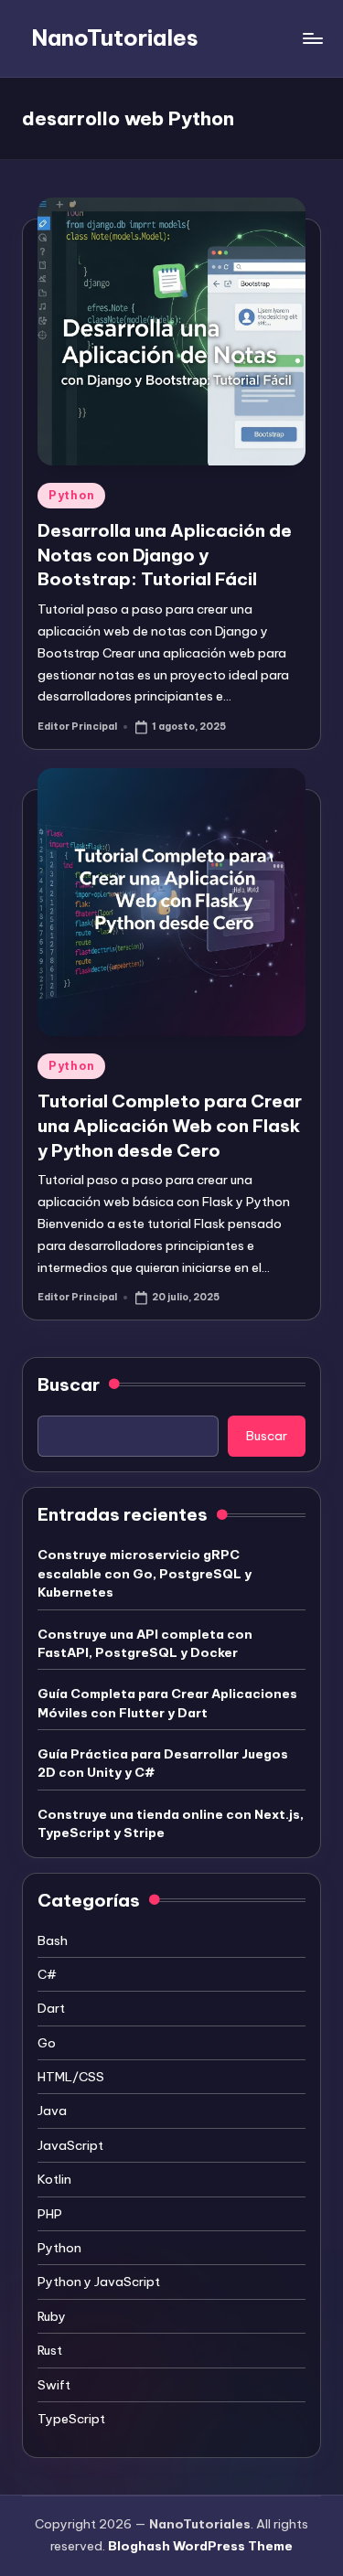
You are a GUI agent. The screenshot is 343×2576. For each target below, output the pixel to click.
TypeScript (71, 2419)
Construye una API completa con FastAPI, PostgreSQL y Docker (145, 1643)
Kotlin (54, 2179)
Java (52, 2111)
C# (47, 1974)
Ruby (52, 2316)
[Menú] (312, 38)
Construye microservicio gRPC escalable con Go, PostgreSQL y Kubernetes (145, 1573)
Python (71, 495)
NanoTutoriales (115, 37)
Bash (53, 1940)
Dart (51, 2008)
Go (47, 2043)
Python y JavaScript (99, 2282)
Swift (54, 2385)
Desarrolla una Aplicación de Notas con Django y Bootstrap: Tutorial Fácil (165, 555)
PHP (50, 2214)
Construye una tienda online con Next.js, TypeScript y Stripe (171, 1823)
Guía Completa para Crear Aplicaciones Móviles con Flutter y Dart (167, 1703)
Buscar (69, 1384)
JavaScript (70, 2145)
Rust (50, 2350)
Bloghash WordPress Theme (200, 2546)
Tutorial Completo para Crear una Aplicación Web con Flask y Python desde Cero (170, 1126)
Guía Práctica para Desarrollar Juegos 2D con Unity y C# (163, 1763)
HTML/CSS (71, 2077)
